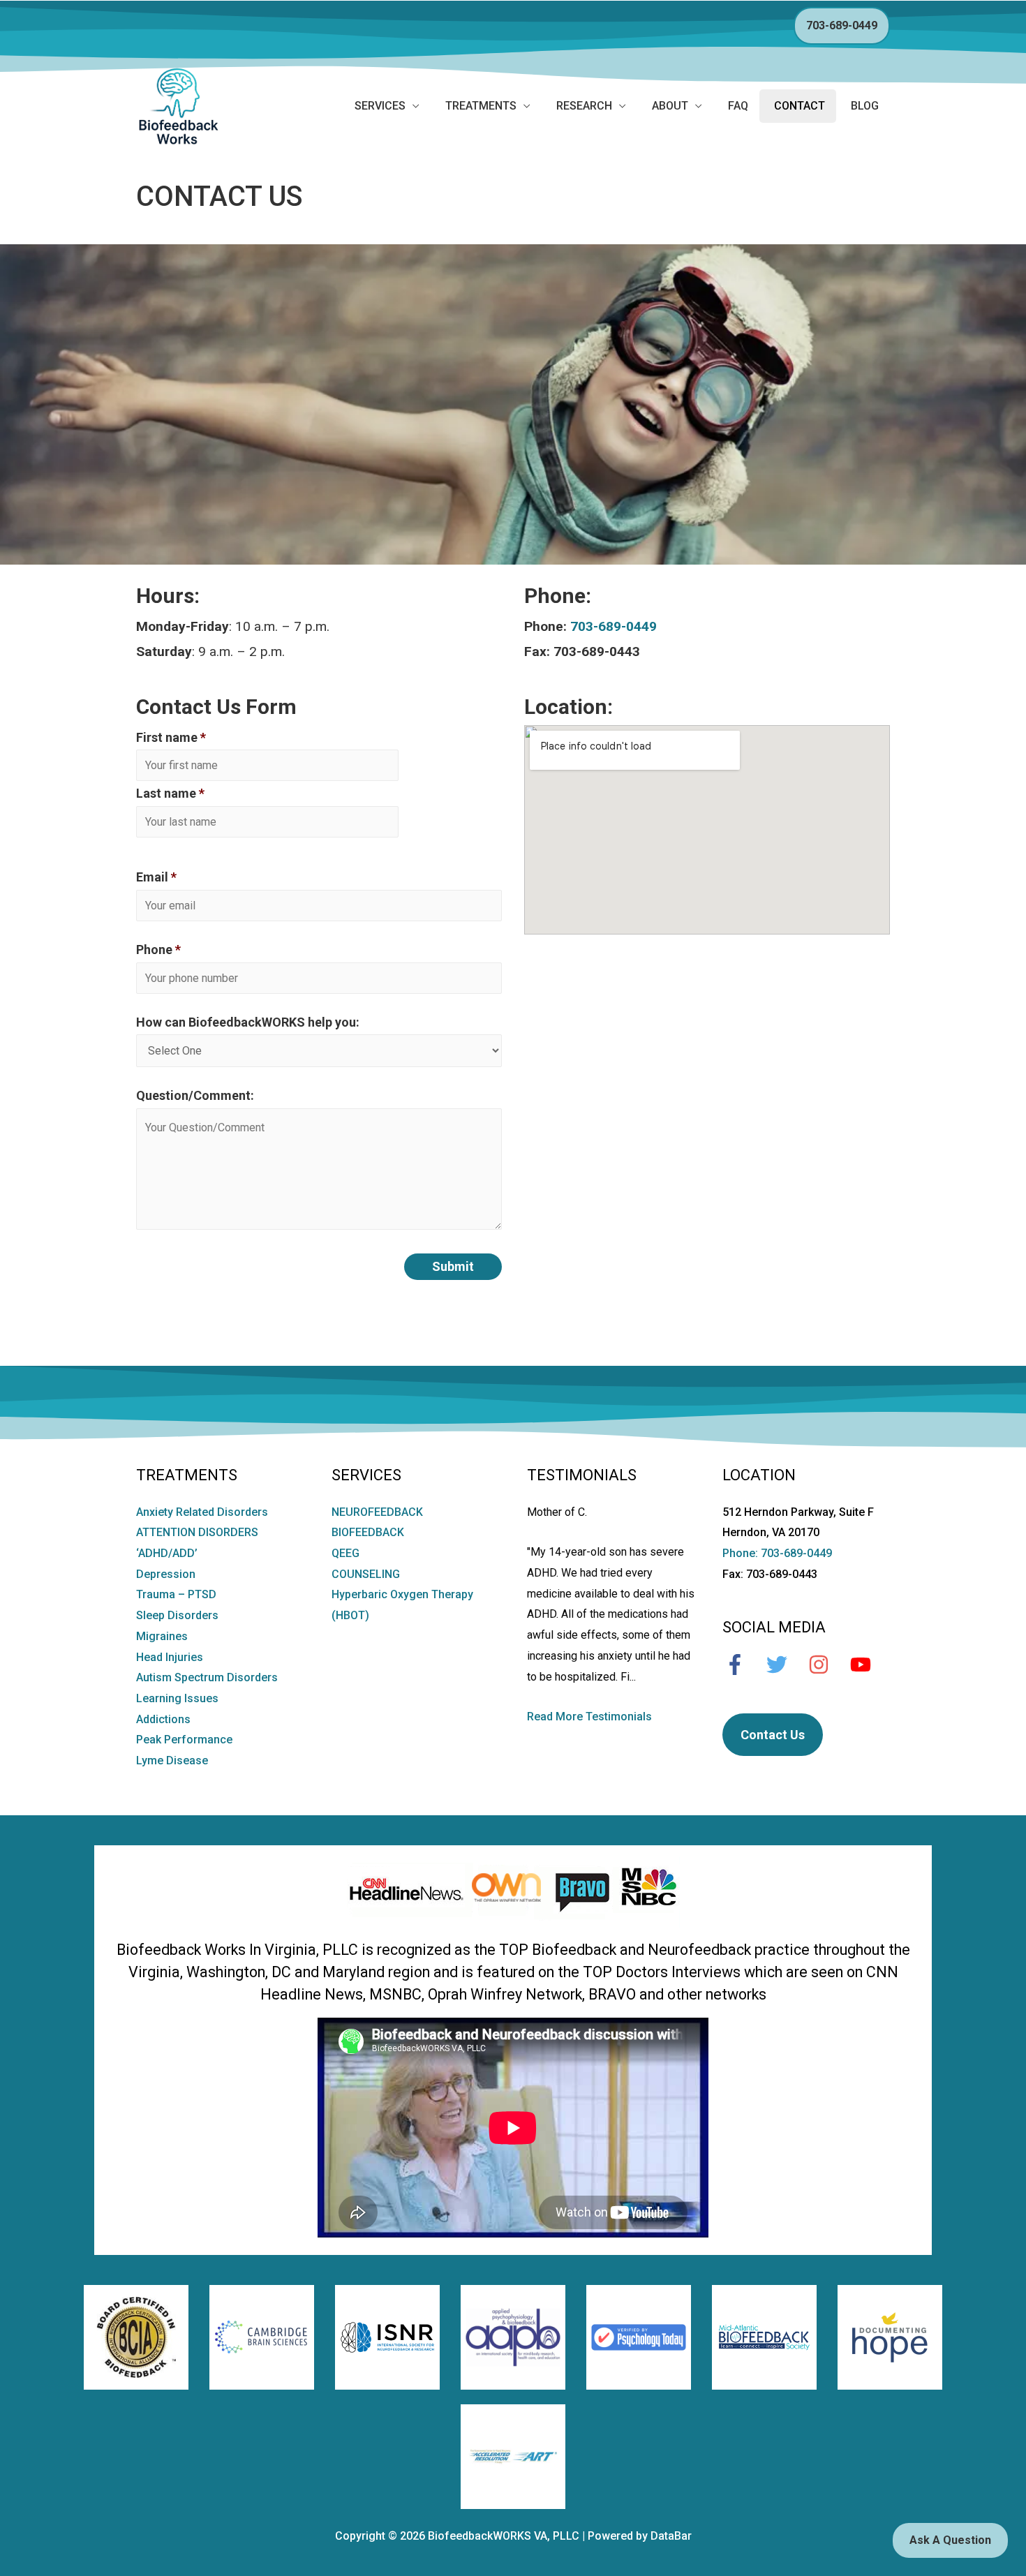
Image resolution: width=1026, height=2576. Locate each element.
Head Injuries (170, 1657)
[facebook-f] (742, 1665)
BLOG (865, 106)
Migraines (162, 1636)
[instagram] (826, 1665)
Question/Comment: (195, 1095)
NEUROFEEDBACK (377, 1512)
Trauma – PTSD (176, 1594)
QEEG (345, 1553)
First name (171, 737)
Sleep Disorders (177, 1615)
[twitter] (784, 1665)
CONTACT (800, 106)
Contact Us (773, 1735)
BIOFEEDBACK (368, 1532)
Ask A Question (950, 2540)
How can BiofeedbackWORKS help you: (248, 1022)
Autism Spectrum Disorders (207, 1677)
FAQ (738, 106)
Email (156, 877)
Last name (170, 793)
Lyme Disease (172, 1760)
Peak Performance (184, 1740)
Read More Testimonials (589, 1717)
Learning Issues (177, 1698)
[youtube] (868, 1665)
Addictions (163, 1719)
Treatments (481, 106)
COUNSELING (366, 1574)
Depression (166, 1574)
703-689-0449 (842, 25)
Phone (158, 950)
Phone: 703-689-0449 (777, 1553)
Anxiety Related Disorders (202, 1512)
